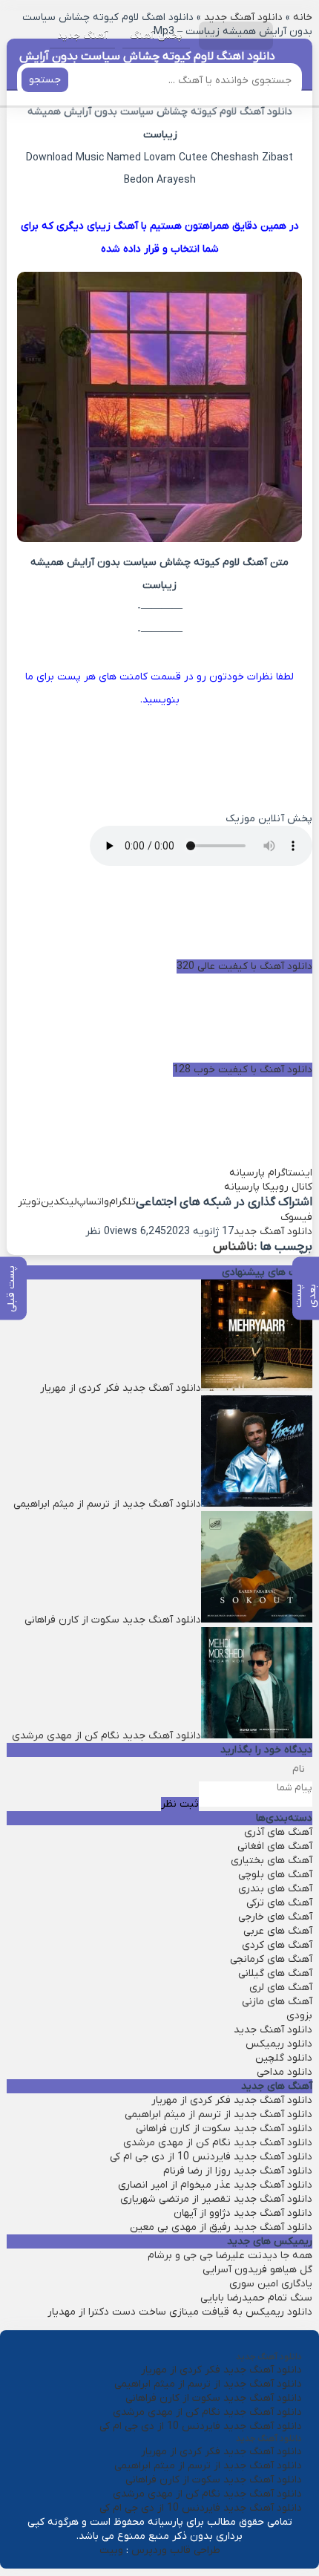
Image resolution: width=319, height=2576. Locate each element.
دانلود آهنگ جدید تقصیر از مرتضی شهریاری (216, 2199)
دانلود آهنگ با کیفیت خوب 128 (243, 1070)
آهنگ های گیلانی (275, 1973)
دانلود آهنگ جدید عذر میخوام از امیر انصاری (215, 2185)
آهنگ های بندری (275, 1889)
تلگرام (122, 1202)
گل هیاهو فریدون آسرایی (257, 2270)
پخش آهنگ (156, 35)
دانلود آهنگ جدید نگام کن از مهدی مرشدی (218, 2143)
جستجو (45, 80)
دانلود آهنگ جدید (273, 1232)
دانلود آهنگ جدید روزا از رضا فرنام (238, 2171)
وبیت (111, 2550)
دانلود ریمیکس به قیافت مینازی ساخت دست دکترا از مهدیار (180, 2312)
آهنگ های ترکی (279, 1903)
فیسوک (296, 1217)
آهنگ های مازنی (277, 2002)
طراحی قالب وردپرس (176, 2550)
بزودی (299, 2016)
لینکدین (59, 1202)
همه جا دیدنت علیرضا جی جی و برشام (230, 2256)
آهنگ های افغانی (275, 1846)
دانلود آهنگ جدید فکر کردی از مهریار (232, 2100)
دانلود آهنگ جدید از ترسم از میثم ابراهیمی (218, 2114)
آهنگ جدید (82, 35)
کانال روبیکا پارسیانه (268, 1187)
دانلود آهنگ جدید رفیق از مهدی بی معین (221, 2227)
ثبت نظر (180, 1804)
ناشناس (233, 1247)
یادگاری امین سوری (271, 2284)
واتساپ (93, 1202)
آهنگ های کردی (277, 1945)
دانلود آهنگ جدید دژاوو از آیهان (243, 2213)
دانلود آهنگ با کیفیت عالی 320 (244, 966)
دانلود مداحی (285, 2072)
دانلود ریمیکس (279, 2044)
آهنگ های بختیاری (272, 1861)
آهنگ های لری (281, 1988)
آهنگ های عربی (278, 1931)
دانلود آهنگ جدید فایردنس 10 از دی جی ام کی (211, 2157)
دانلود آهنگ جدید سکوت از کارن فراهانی (224, 2129)
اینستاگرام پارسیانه (271, 1173)
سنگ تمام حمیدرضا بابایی (256, 2298)
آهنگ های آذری (278, 1832)
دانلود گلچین (284, 2058)
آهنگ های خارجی (275, 1917)
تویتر (29, 1202)
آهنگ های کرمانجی (271, 1959)
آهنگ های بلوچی (275, 1875)
